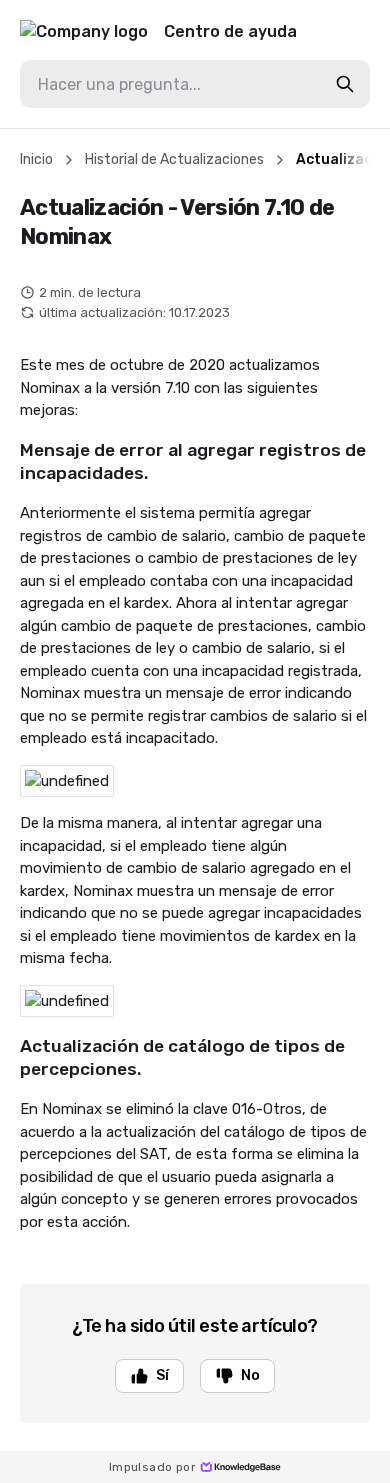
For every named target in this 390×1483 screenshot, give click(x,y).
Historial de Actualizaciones (174, 159)
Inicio (36, 159)
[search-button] (345, 84)
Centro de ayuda (230, 31)
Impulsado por (152, 1467)
